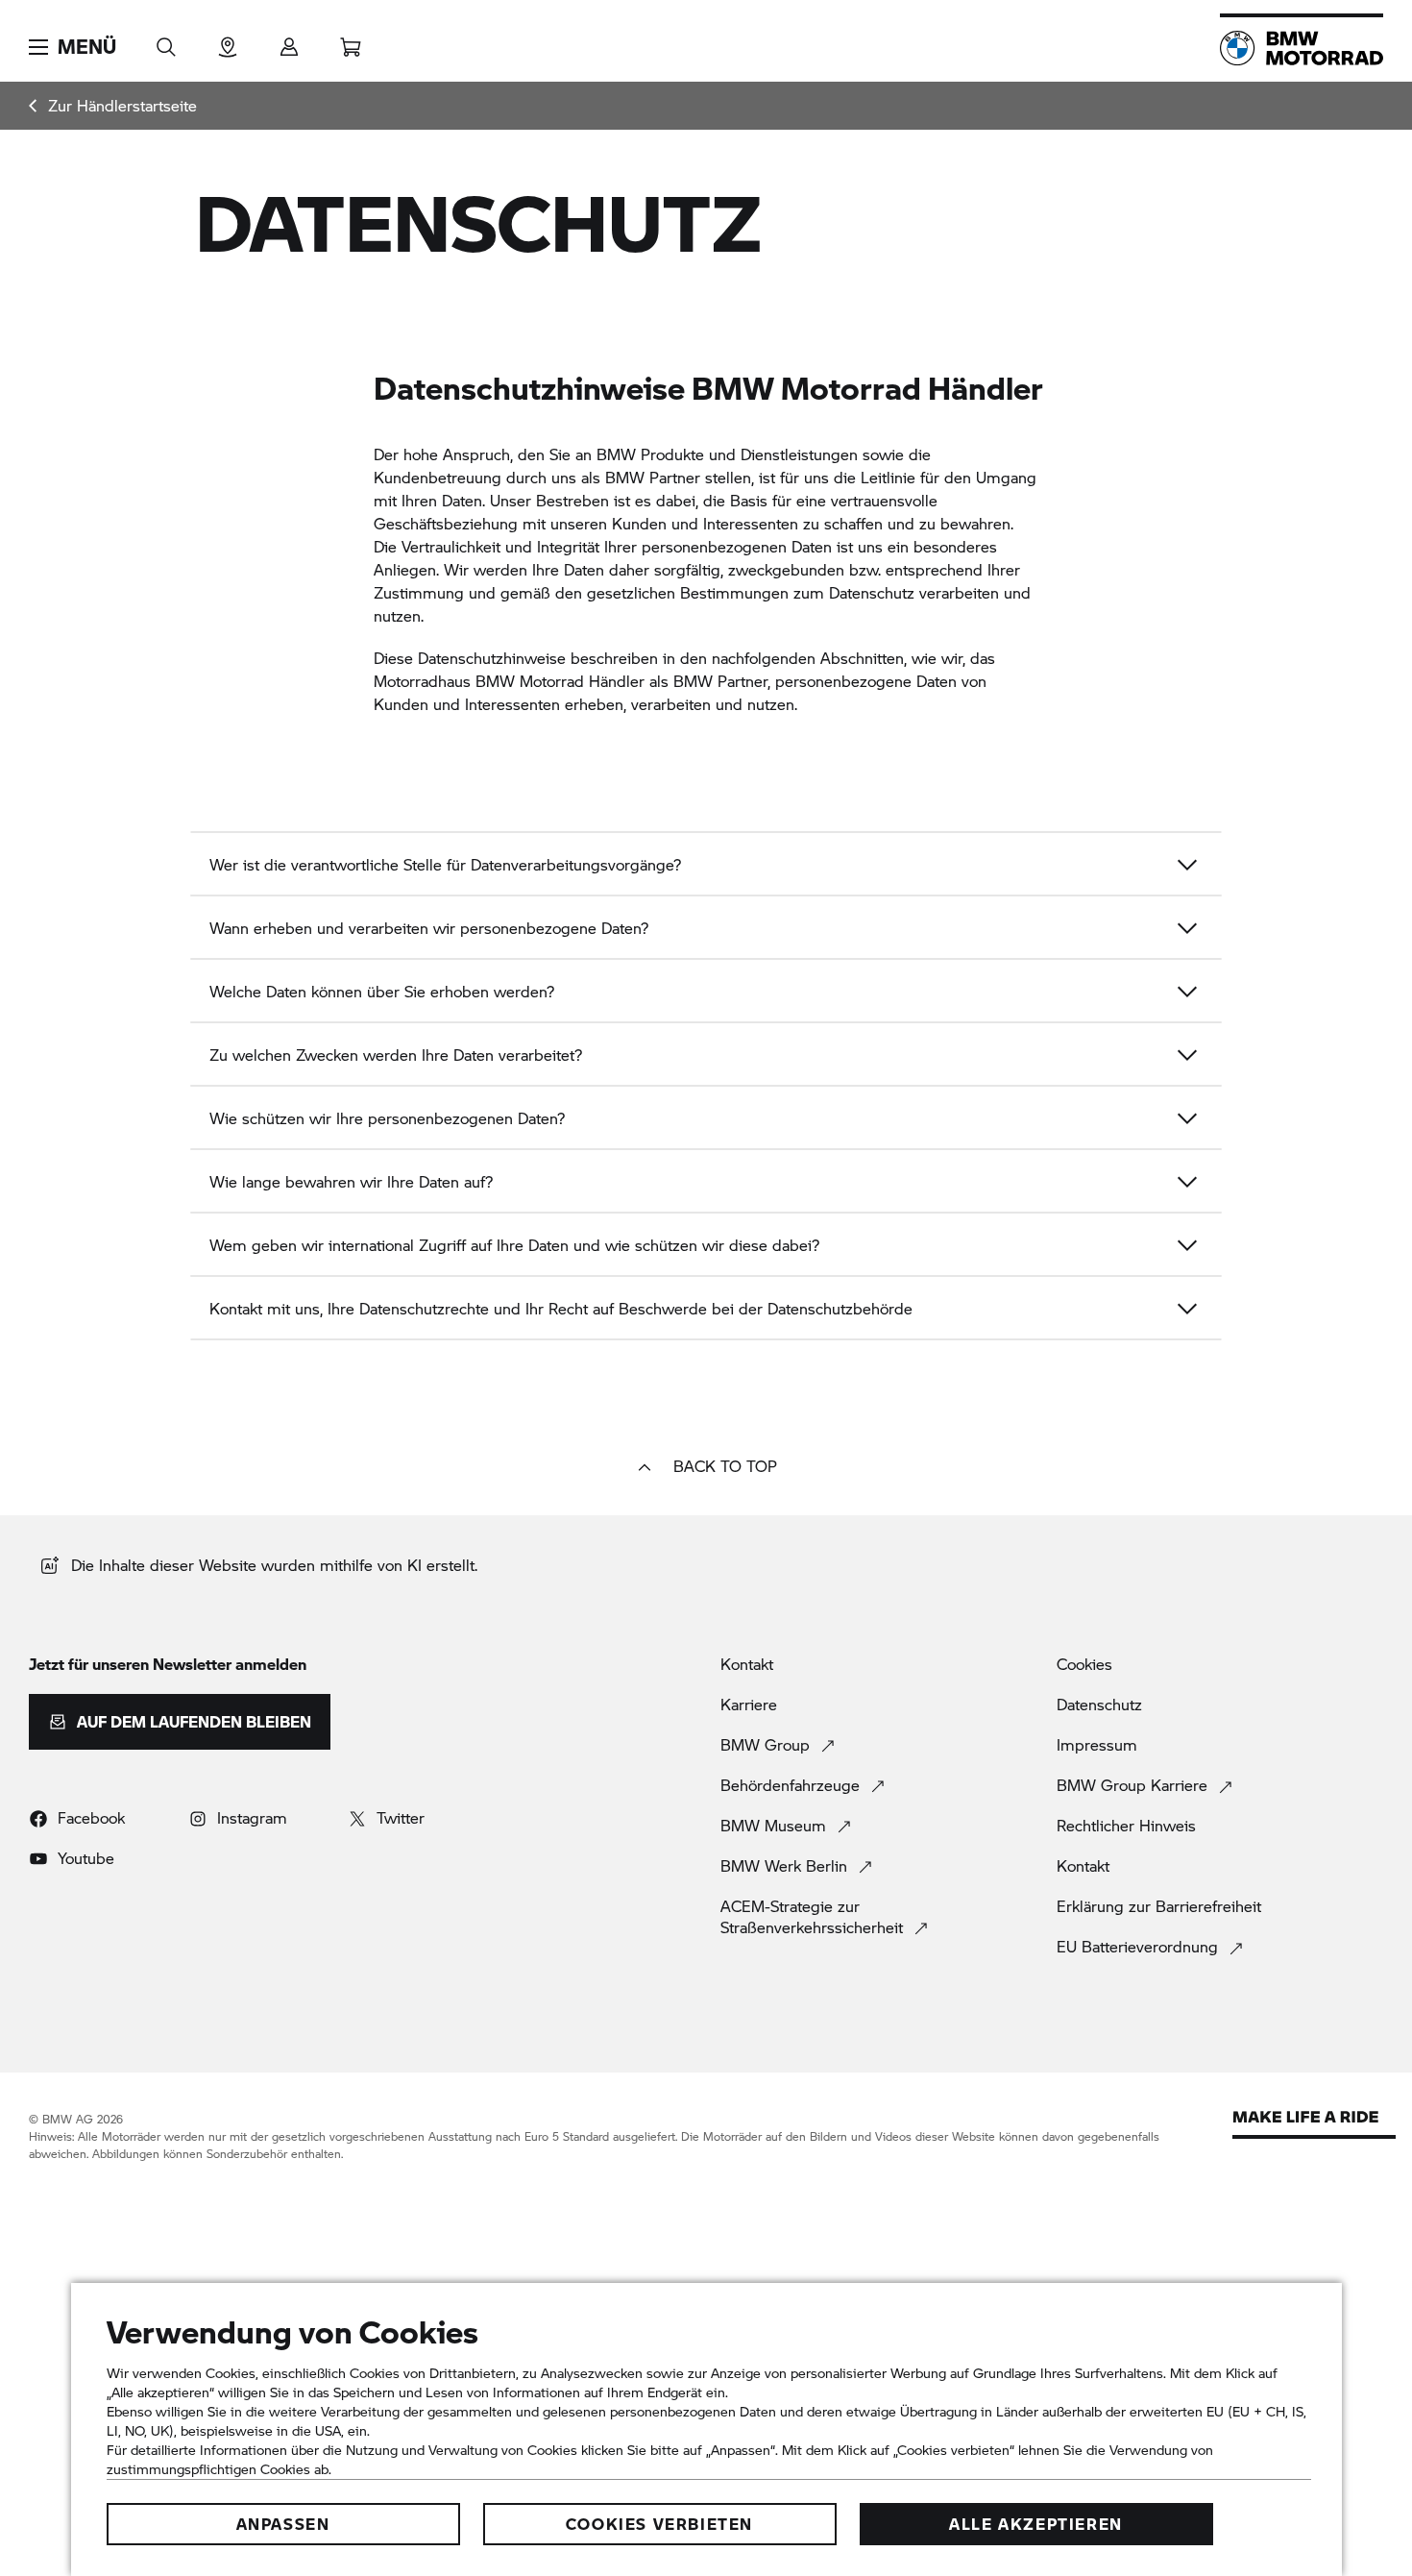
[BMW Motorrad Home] (1302, 48)
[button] (73, 47)
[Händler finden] (228, 41)
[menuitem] (113, 106)
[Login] (289, 41)
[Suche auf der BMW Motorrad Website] (166, 41)
